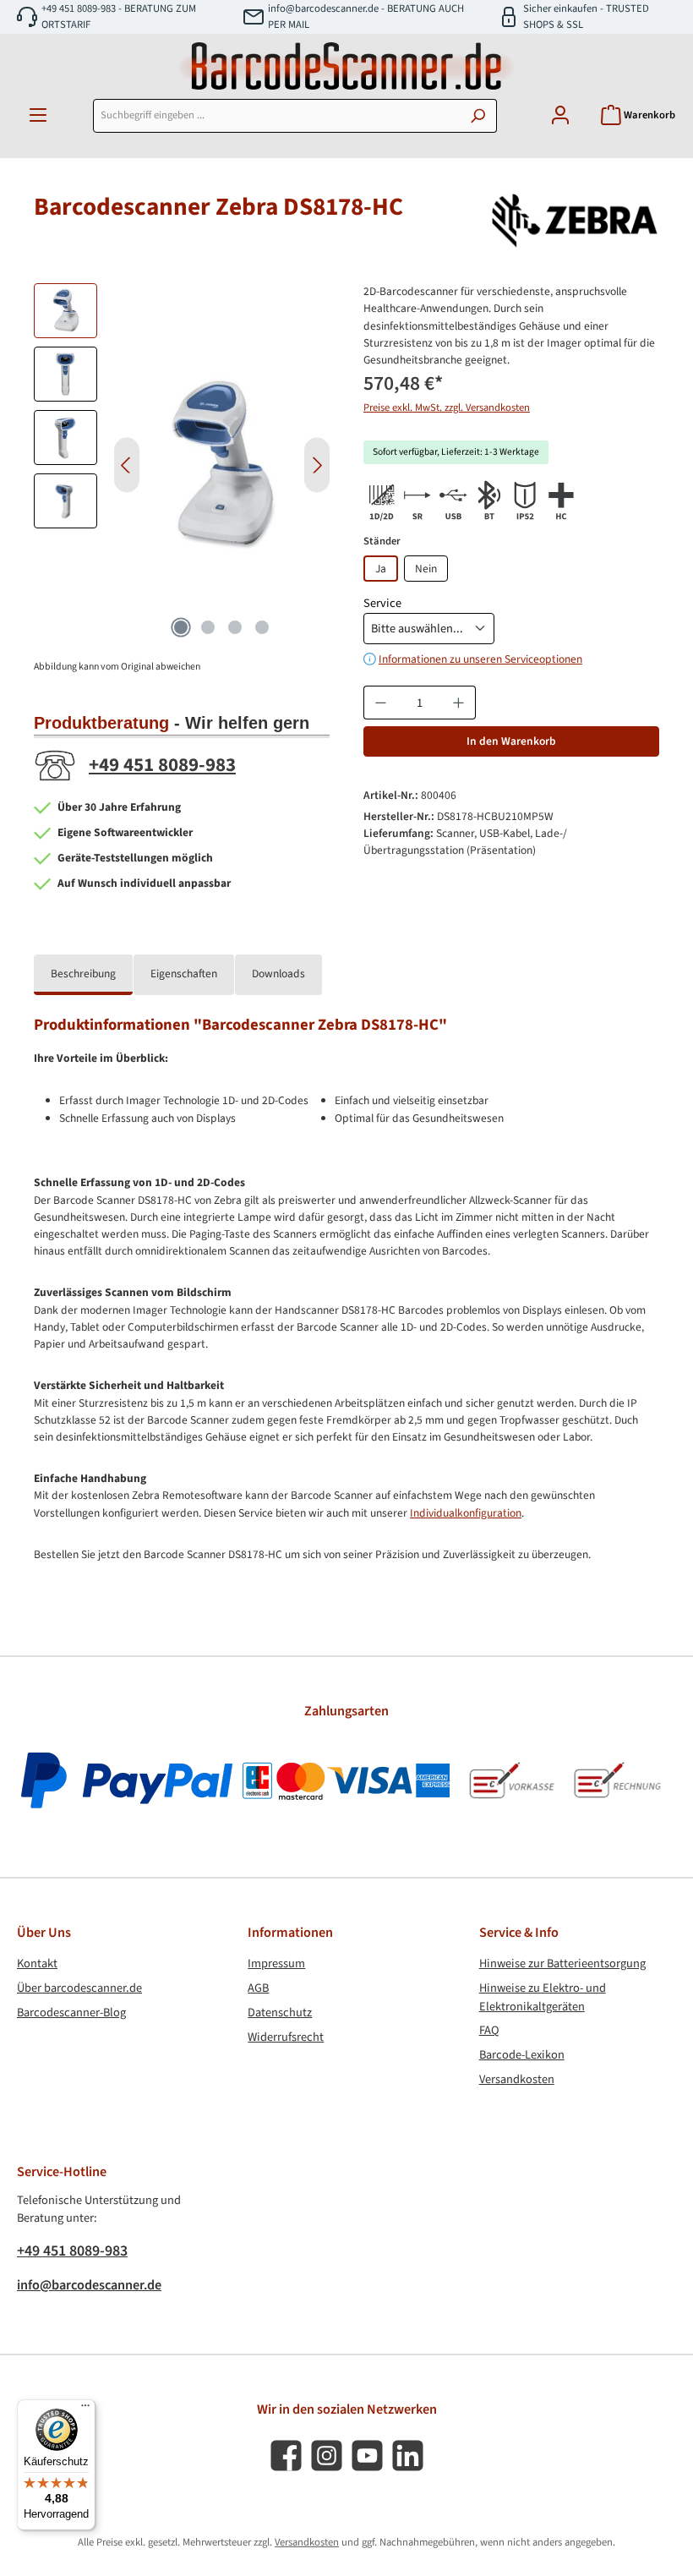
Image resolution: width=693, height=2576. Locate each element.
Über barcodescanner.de (79, 1988)
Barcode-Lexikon (522, 2055)
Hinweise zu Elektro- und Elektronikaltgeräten (543, 1997)
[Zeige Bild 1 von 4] (181, 627)
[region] (182, 465)
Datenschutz (280, 2013)
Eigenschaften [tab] (184, 974)
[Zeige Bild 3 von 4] (235, 627)
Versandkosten (517, 2079)
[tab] (83, 975)
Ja (381, 569)
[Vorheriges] (127, 465)
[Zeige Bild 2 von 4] (208, 627)
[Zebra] (575, 221)
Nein (426, 569)
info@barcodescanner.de (89, 2285)
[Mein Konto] (560, 115)
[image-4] (222, 465)
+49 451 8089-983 (162, 765)
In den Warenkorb (511, 741)
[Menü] (38, 115)
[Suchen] (478, 116)
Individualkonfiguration (466, 1513)
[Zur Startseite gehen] (346, 66)
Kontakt (37, 1963)
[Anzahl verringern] (380, 703)
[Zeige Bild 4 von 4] (262, 627)
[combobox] (276, 116)
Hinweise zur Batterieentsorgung (562, 1963)
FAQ (489, 2030)
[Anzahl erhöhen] (459, 703)
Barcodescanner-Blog (71, 2013)
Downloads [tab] (278, 974)
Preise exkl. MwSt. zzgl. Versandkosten (447, 407)
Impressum (276, 1963)
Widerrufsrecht (286, 2037)
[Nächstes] (317, 465)
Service (382, 603)
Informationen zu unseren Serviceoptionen (480, 659)
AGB (258, 1988)
